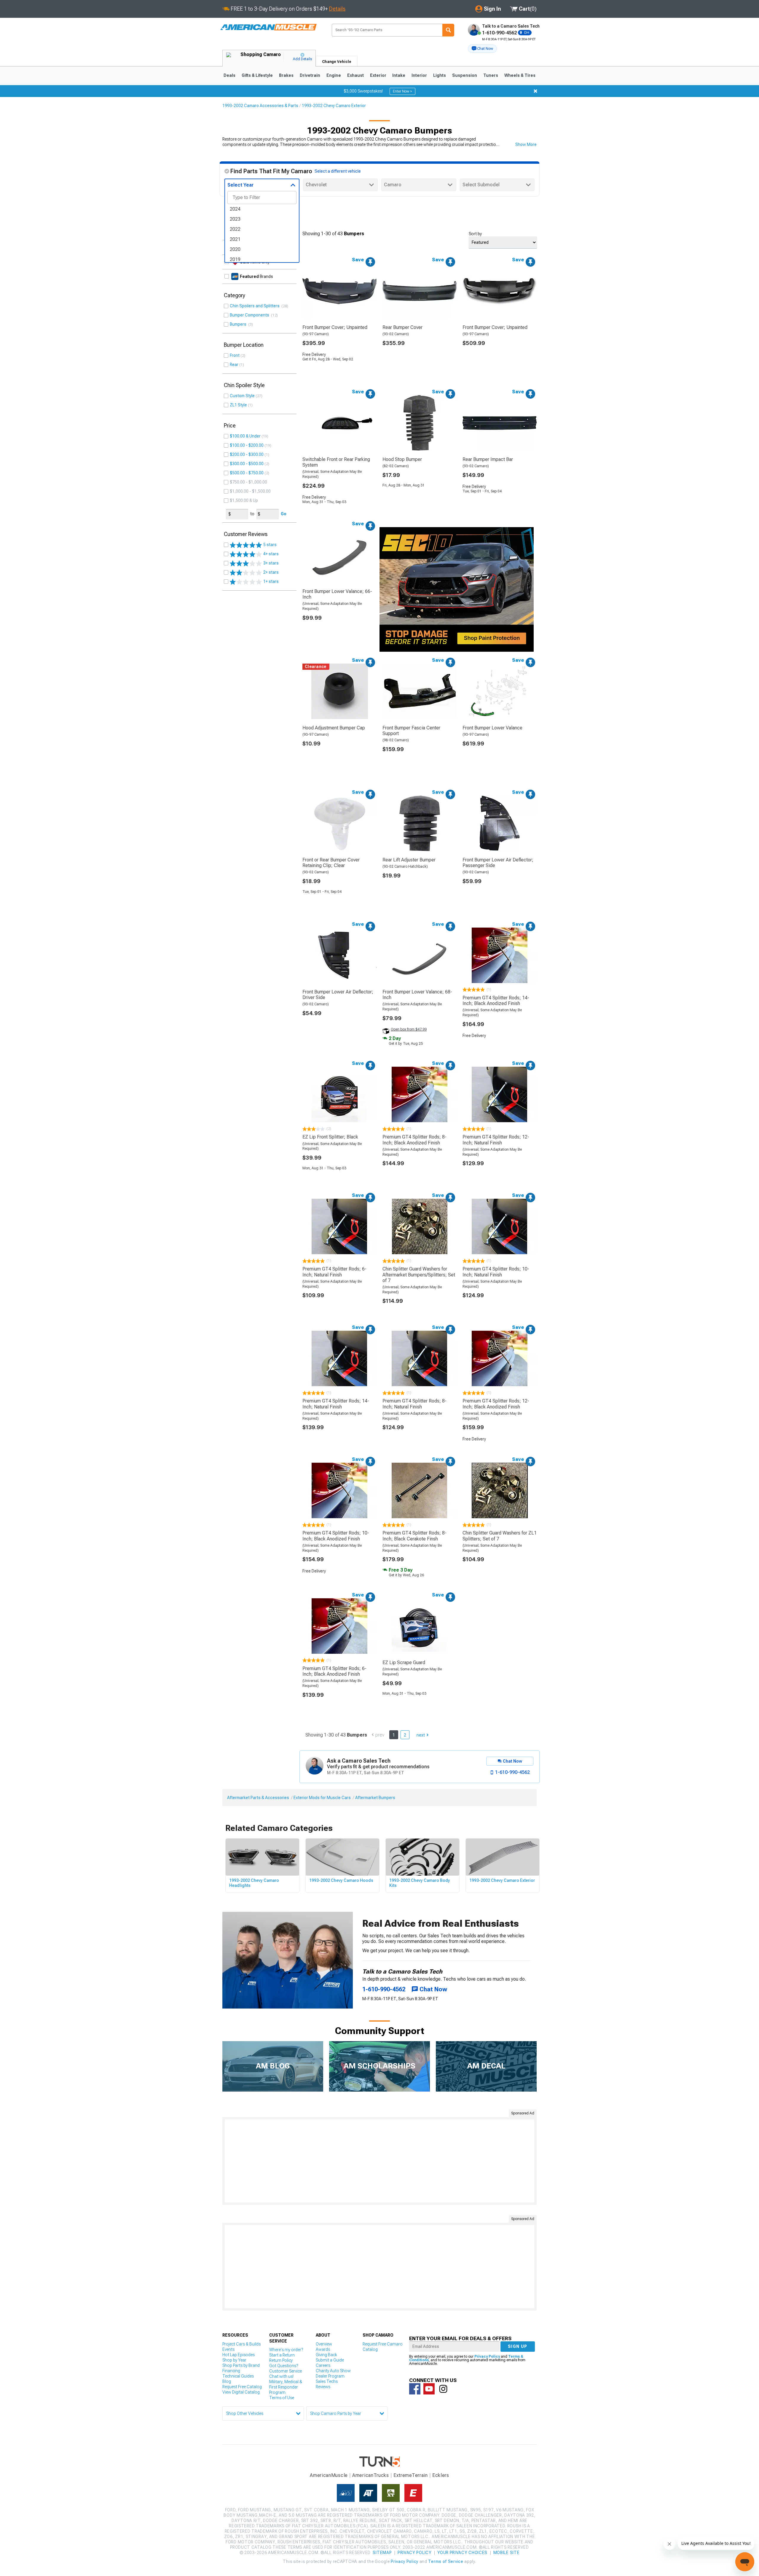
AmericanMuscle (329, 2475)
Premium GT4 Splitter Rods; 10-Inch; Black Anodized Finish (336, 1536)
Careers (323, 2365)
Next (421, 1735)
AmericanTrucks (371, 2475)
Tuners (491, 75)
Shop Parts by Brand (241, 2365)
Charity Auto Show (333, 2371)
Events (228, 2349)
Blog (227, 2381)
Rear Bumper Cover (402, 327)
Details (337, 9)
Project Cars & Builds (241, 2344)
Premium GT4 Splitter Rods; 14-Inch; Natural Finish (336, 1404)
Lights (440, 75)
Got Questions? (284, 2366)
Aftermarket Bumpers (375, 1798)
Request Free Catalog (242, 2387)
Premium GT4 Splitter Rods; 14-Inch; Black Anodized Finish (496, 1001)
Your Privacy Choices (462, 2553)
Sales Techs (327, 2381)
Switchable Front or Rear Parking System (336, 462)
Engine (334, 75)
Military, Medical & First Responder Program (286, 2387)
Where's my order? (286, 2350)
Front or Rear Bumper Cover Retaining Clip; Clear (331, 863)
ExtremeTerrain (411, 2475)
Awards (323, 2349)
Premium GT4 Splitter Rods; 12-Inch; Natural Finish (496, 1140)
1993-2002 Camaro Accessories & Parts (260, 106)
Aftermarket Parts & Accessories (258, 1798)
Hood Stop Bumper (402, 459)
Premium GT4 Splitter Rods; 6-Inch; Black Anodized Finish (334, 1671)
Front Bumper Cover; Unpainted (335, 327)
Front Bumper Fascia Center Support (411, 731)
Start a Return (282, 2355)
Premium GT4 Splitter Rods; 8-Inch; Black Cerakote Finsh (414, 1536)
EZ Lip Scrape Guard (404, 1663)
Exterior (378, 75)
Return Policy (281, 2360)
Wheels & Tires (520, 75)
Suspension (465, 75)
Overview (324, 2344)
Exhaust (355, 75)
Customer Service (286, 2371)
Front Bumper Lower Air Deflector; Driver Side (338, 995)
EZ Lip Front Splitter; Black (330, 1137)
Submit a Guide (330, 2360)
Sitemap (382, 2553)
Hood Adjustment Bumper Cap (334, 728)
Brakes (286, 75)
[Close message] (535, 91)
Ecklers (441, 2475)
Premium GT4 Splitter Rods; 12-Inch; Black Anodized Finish (496, 1404)
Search (448, 30)
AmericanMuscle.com (268, 27)
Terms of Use (282, 2398)
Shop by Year (234, 2360)
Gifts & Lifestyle (257, 75)
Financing (231, 2371)
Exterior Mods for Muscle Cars (322, 1798)
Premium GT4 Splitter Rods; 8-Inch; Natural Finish (414, 1404)
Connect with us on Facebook (415, 2389)
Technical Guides (238, 2376)
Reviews (323, 2387)
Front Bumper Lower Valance (492, 728)
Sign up (518, 2346)
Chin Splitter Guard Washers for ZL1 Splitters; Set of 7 (500, 1536)
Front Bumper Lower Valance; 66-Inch (337, 594)
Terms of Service (446, 2561)
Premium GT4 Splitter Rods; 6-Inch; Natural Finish (334, 1272)
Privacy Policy (487, 2356)
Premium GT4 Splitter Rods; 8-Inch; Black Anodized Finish (414, 1140)
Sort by (475, 234)
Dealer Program (330, 2376)
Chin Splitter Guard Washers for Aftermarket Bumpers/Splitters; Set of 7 (419, 1275)
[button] (482, 49)
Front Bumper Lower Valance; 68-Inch (417, 995)
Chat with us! (281, 2376)
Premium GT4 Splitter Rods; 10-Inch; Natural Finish (496, 1272)
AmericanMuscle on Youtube (429, 2389)
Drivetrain (310, 75)
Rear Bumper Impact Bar (488, 459)
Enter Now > (402, 91)
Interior (419, 75)
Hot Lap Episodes (239, 2355)
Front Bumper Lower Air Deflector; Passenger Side (498, 863)
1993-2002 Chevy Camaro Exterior (334, 106)
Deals (229, 75)
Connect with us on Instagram (443, 2389)
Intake (399, 75)
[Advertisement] (379, 2161)
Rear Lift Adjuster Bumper (409, 860)
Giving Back (326, 2355)
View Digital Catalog (241, 2392)
